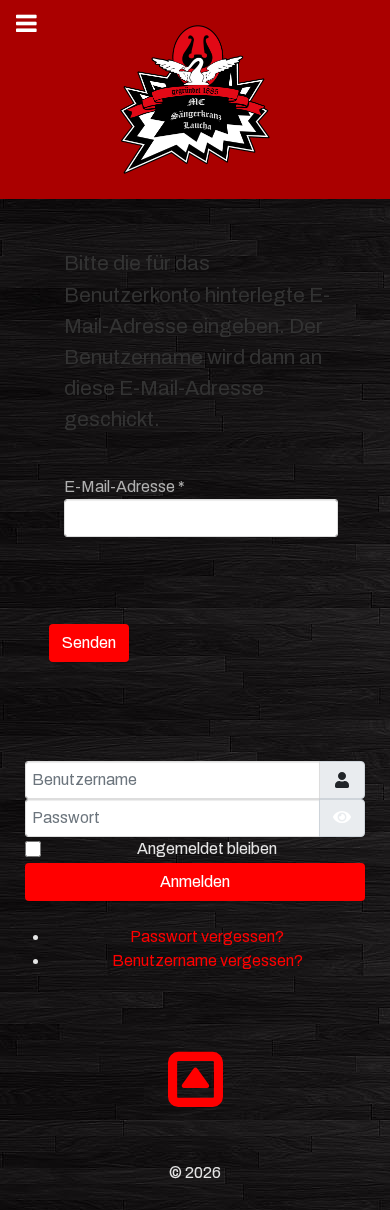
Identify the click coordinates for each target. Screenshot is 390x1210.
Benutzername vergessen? (207, 960)
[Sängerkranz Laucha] (195, 99)
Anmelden (195, 881)
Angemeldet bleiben (207, 848)
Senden (89, 642)
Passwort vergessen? (207, 936)
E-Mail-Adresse (124, 486)
